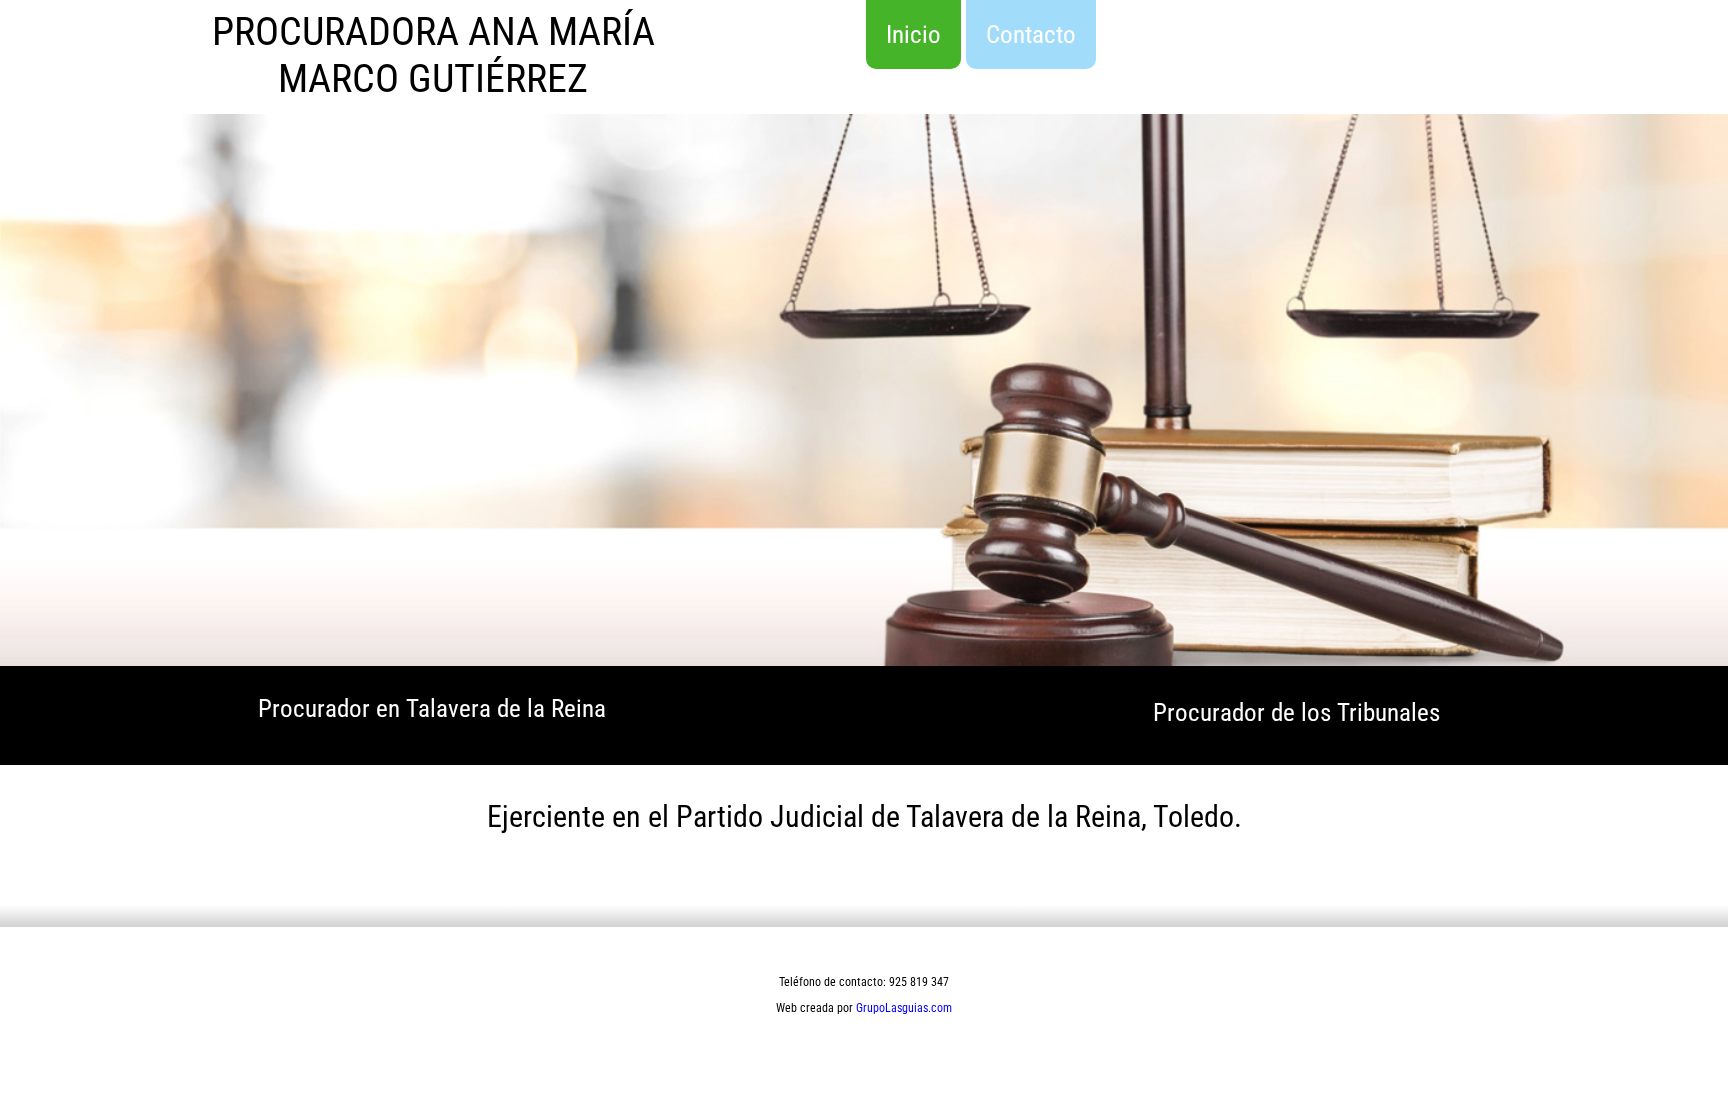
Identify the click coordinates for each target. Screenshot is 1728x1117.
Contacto (1031, 34)
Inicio (913, 34)
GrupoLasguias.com (904, 1008)
